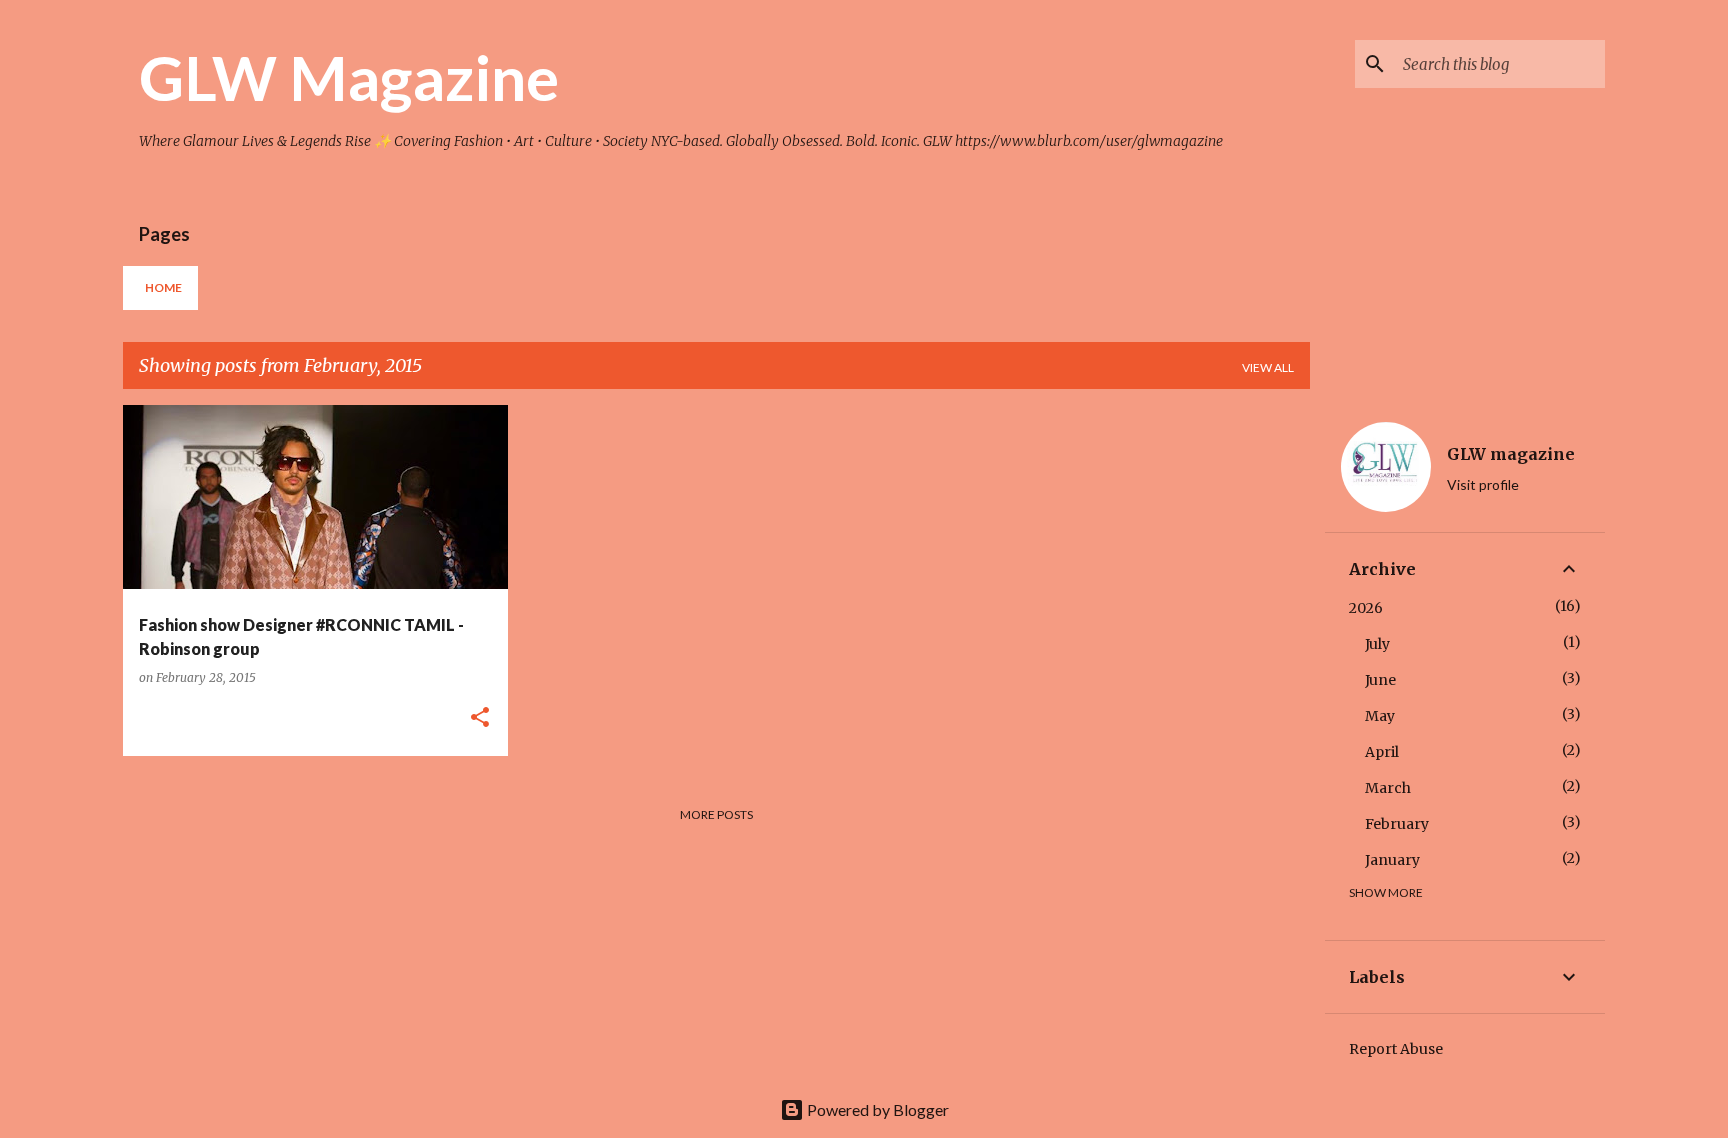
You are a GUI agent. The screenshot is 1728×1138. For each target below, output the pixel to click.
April (1382, 752)
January (1392, 860)
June (1380, 680)
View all (1268, 367)
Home (163, 287)
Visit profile (1483, 484)
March (1388, 788)
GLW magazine (1511, 454)
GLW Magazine (349, 77)
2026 (1366, 608)
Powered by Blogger (876, 1109)
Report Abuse (1396, 1049)
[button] (480, 718)
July (1377, 644)
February (1397, 824)
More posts (716, 814)
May (1380, 716)
